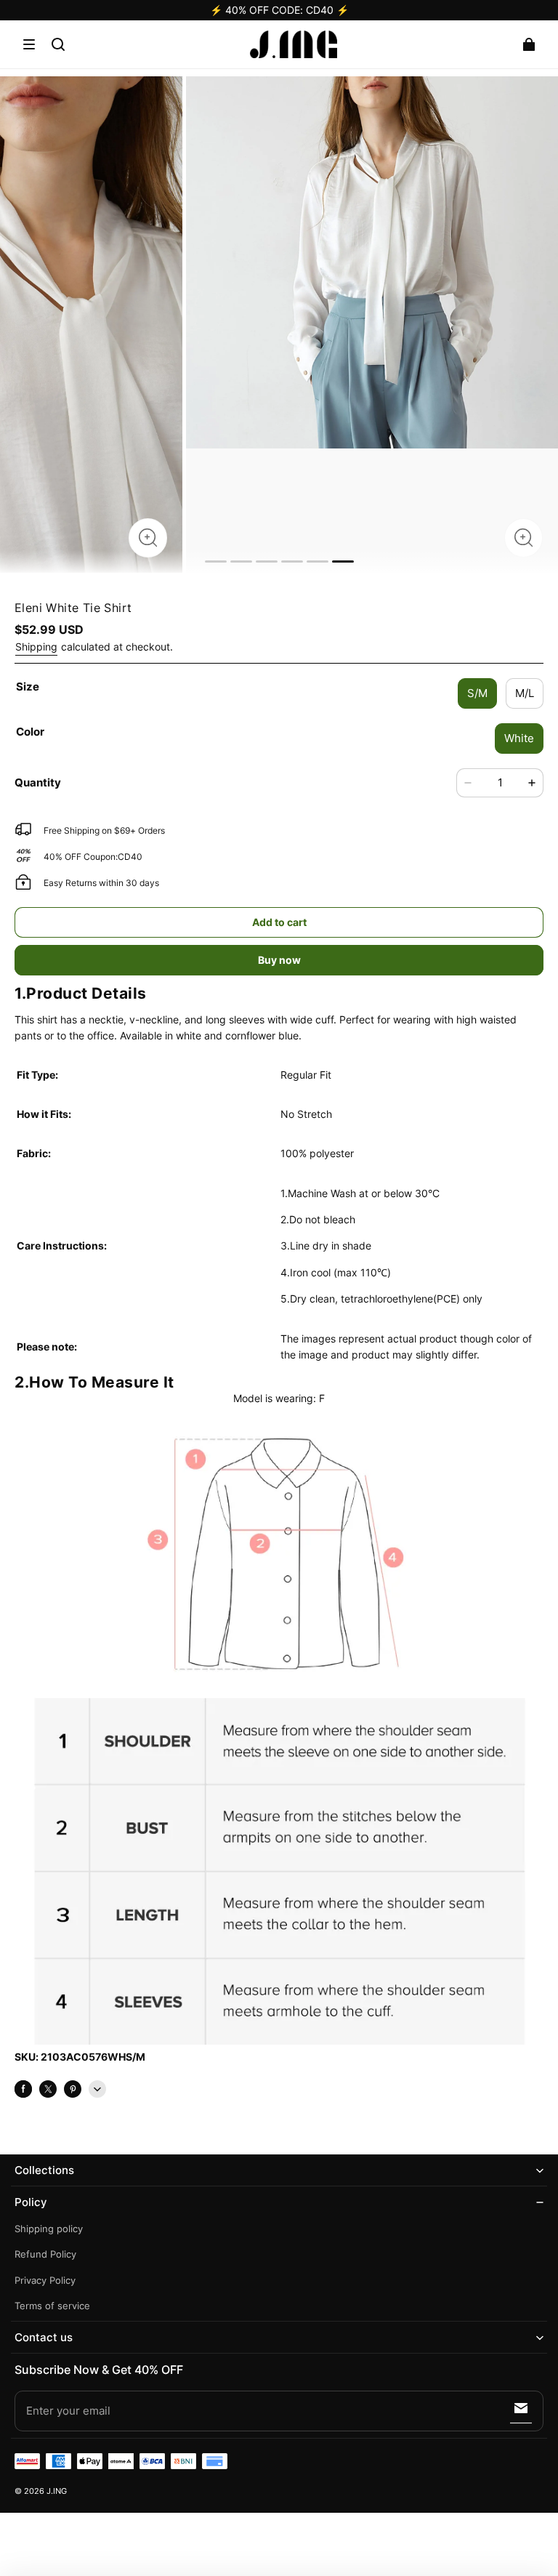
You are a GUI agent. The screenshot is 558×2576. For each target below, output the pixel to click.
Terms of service (52, 2306)
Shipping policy (49, 2229)
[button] (29, 44)
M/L (525, 693)
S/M (477, 693)
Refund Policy (45, 2254)
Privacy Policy (45, 2281)
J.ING (57, 2491)
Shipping (36, 647)
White (519, 738)
